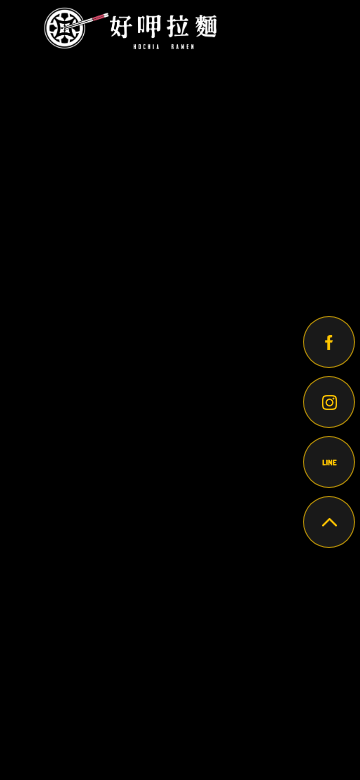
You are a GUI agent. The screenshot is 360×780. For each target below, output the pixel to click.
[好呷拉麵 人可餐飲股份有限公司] (127, 27)
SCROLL (180, 95)
